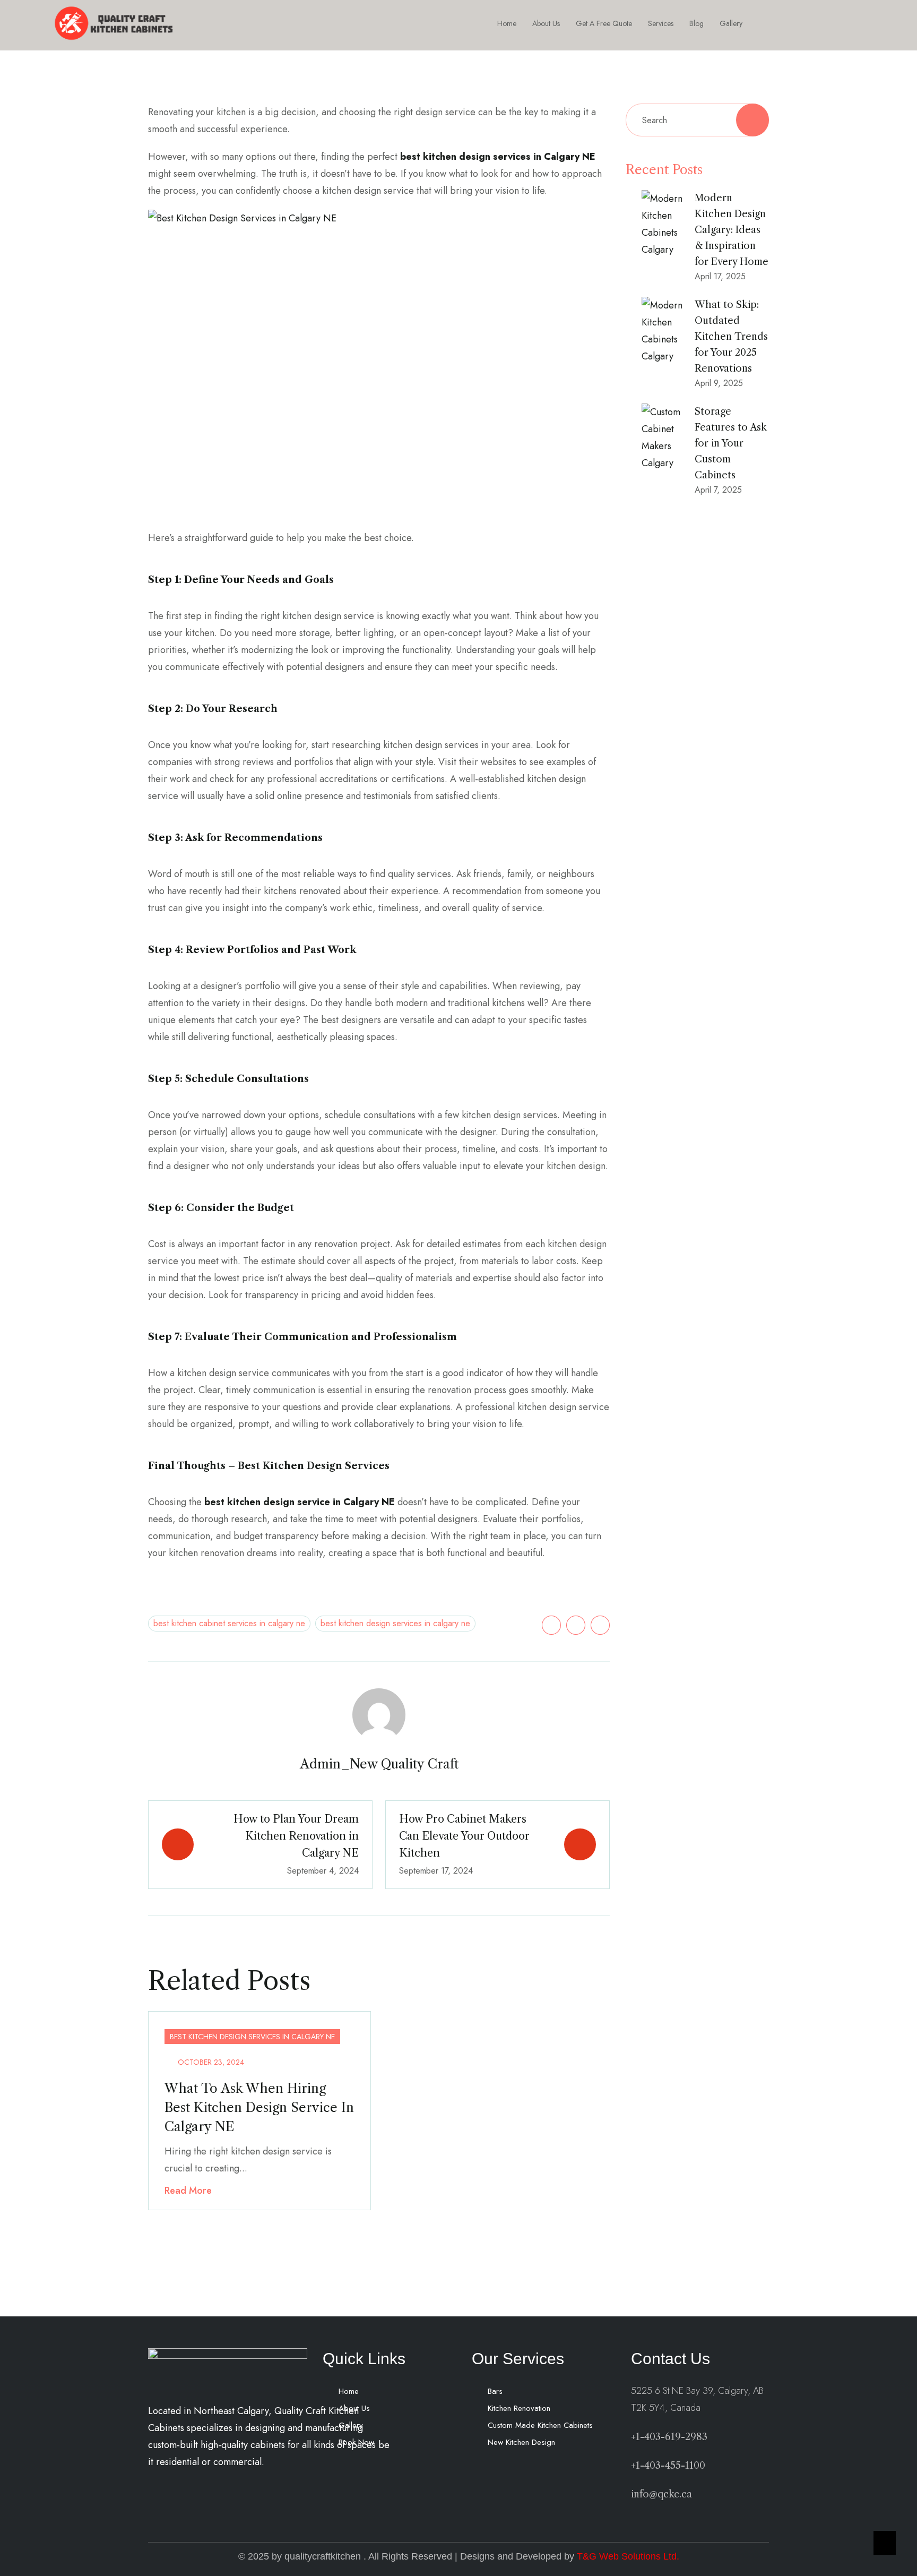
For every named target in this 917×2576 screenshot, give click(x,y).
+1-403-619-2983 (669, 2437)
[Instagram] (806, 23)
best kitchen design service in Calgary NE (300, 1502)
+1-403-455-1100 (668, 2466)
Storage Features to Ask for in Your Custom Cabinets (731, 443)
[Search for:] (697, 120)
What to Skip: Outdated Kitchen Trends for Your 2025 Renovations (731, 337)
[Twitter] (551, 1625)
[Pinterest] (600, 1625)
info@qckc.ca (661, 2494)
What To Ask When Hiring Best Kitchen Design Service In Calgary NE (259, 2107)
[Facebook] (782, 23)
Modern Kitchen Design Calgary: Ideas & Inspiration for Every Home (732, 230)
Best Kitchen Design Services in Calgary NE (395, 1623)
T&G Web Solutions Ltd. (628, 2556)
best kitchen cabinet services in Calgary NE (229, 1623)
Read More (188, 2191)
